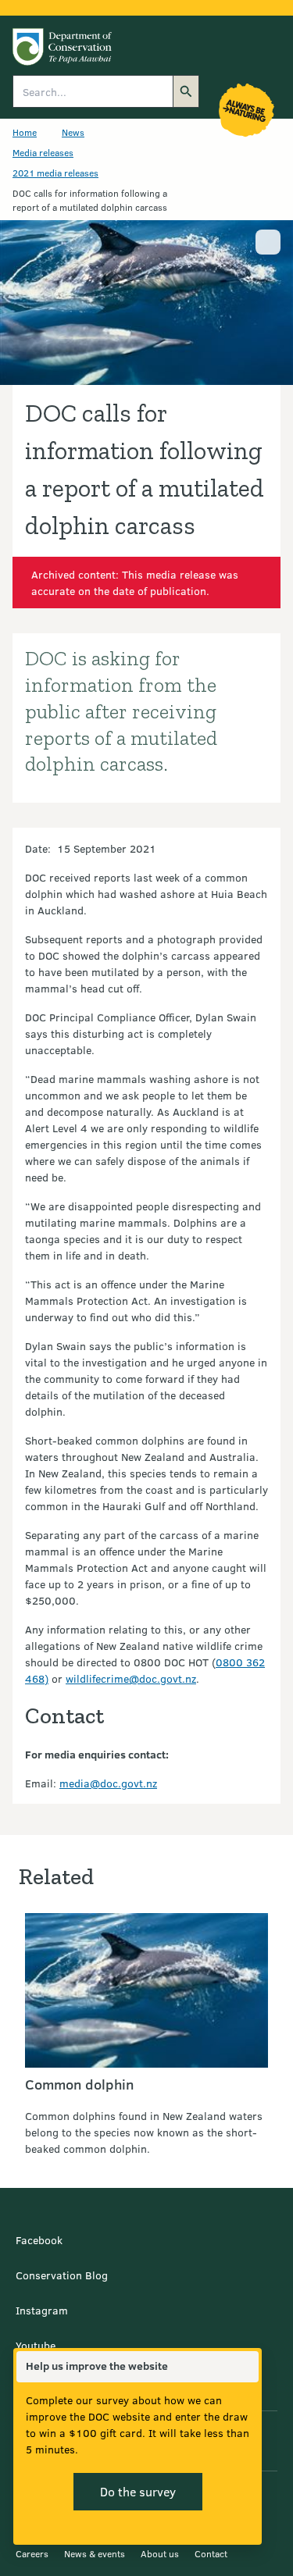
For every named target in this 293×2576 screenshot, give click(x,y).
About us (160, 2553)
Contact (211, 2553)
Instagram (42, 2310)
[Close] (246, 2367)
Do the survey (138, 2491)
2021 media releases (55, 173)
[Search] (186, 91)
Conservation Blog (62, 2275)
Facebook (39, 2240)
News (73, 132)
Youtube (36, 2345)
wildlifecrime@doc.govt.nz (131, 1678)
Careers (32, 2553)
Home (25, 132)
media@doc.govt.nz (108, 1783)
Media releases (43, 152)
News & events (95, 2553)
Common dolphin (79, 2084)
